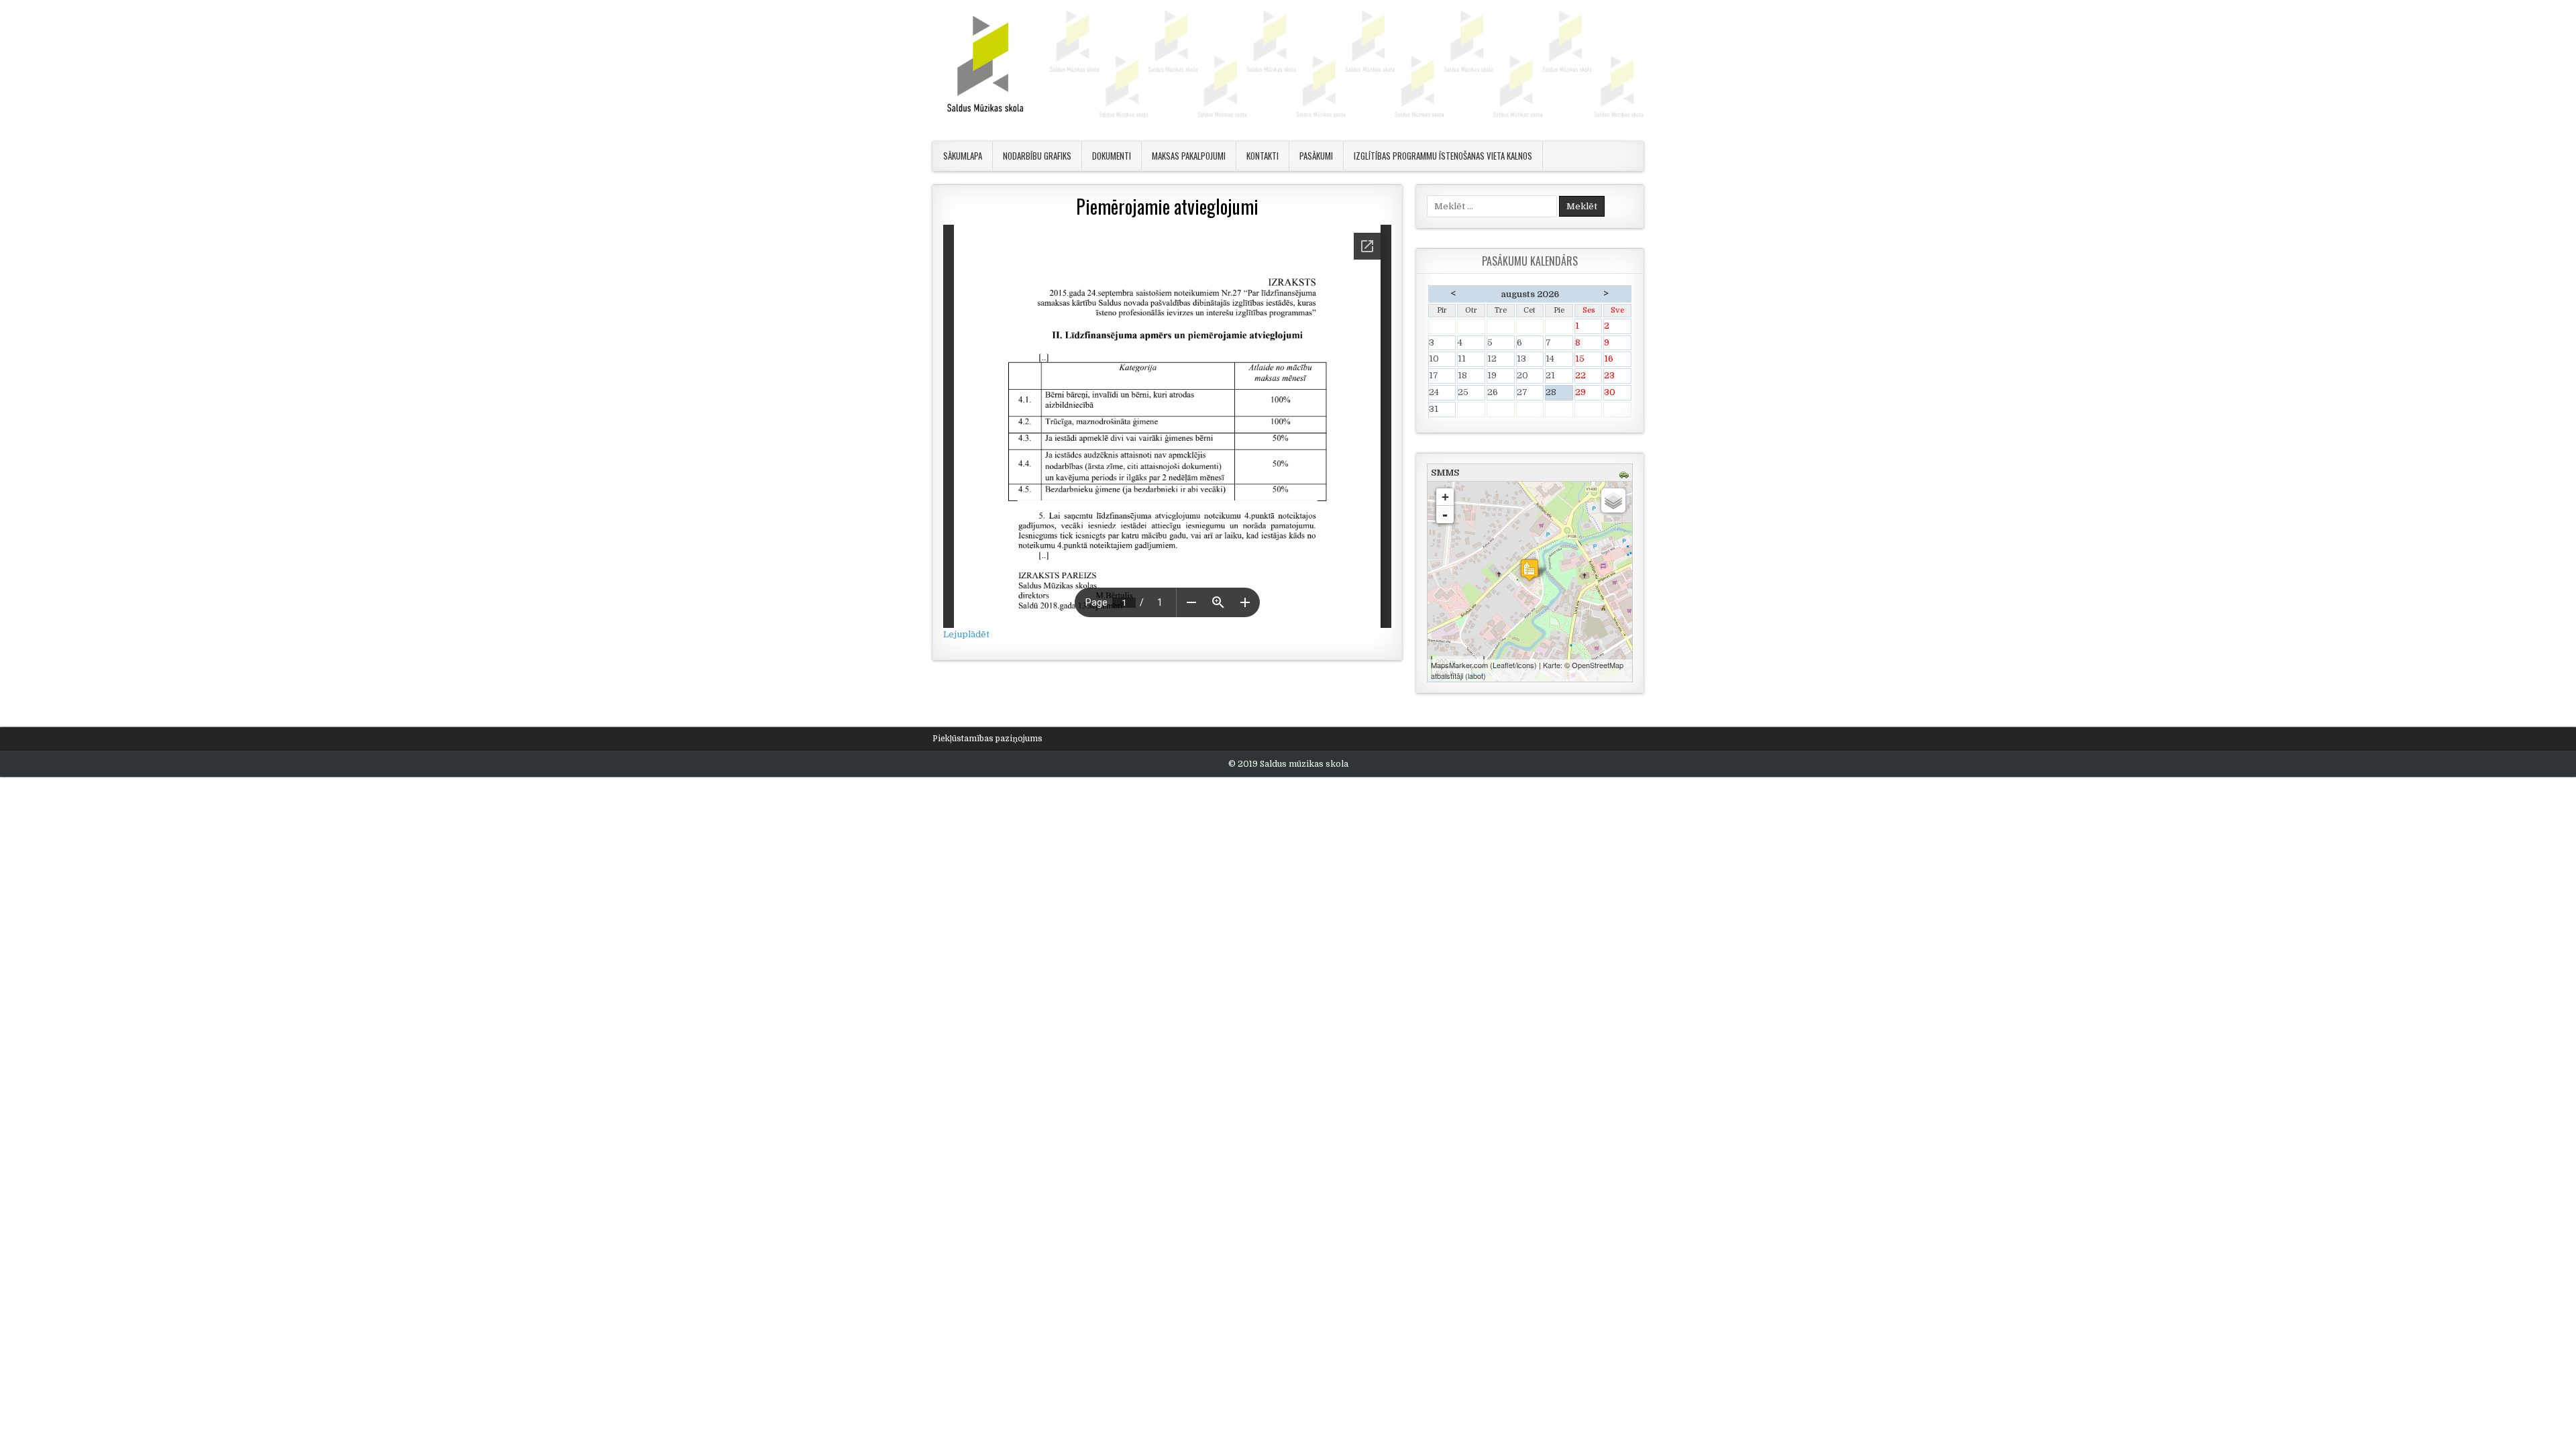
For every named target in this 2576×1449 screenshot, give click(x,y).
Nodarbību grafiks (1037, 156)
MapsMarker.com (1459, 665)
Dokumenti (1112, 156)
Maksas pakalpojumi (1189, 156)
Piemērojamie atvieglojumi (1167, 206)
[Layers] (1613, 500)
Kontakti (1263, 156)
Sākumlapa (963, 156)
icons (1525, 665)
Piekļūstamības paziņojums (987, 739)
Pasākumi (1316, 156)
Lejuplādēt (966, 634)
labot (1475, 676)
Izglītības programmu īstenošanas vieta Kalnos (1443, 156)
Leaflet (1504, 665)
